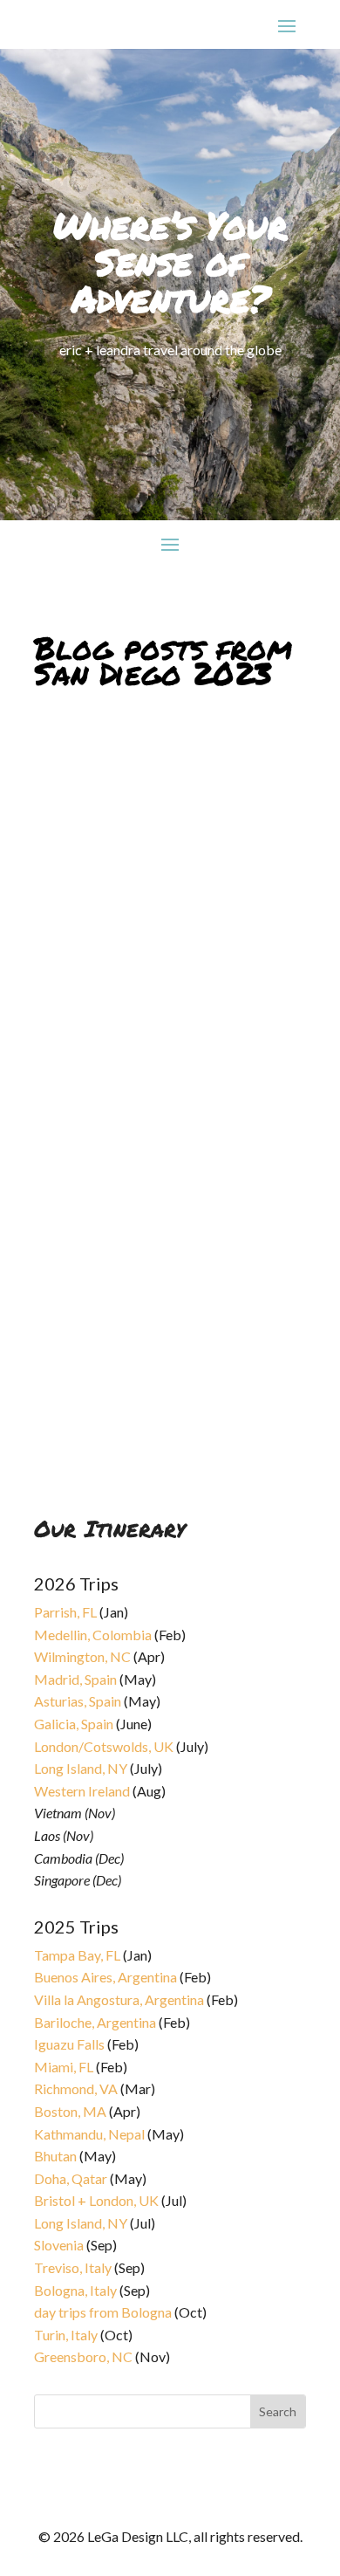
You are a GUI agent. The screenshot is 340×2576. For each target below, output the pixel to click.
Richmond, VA (76, 2088)
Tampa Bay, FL (77, 1955)
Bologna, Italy (75, 2290)
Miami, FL (64, 2067)
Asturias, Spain (78, 1701)
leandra (68, 922)
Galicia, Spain (74, 1724)
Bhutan (55, 2156)
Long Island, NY (81, 1768)
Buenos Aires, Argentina (105, 1977)
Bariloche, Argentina (95, 2022)
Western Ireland (82, 1791)
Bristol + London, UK (96, 2200)
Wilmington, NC (82, 1656)
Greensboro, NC (83, 2356)
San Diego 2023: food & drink (146, 1419)
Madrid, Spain (75, 1679)
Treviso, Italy (73, 2267)
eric (60, 1431)
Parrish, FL (65, 1612)
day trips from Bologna (103, 2312)
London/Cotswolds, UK (104, 1746)
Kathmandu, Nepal (89, 2134)
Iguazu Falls (69, 2044)
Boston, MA (70, 2111)
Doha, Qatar (71, 2178)
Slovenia (59, 2245)
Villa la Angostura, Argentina (119, 1999)
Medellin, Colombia (93, 1635)
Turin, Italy (66, 2335)
